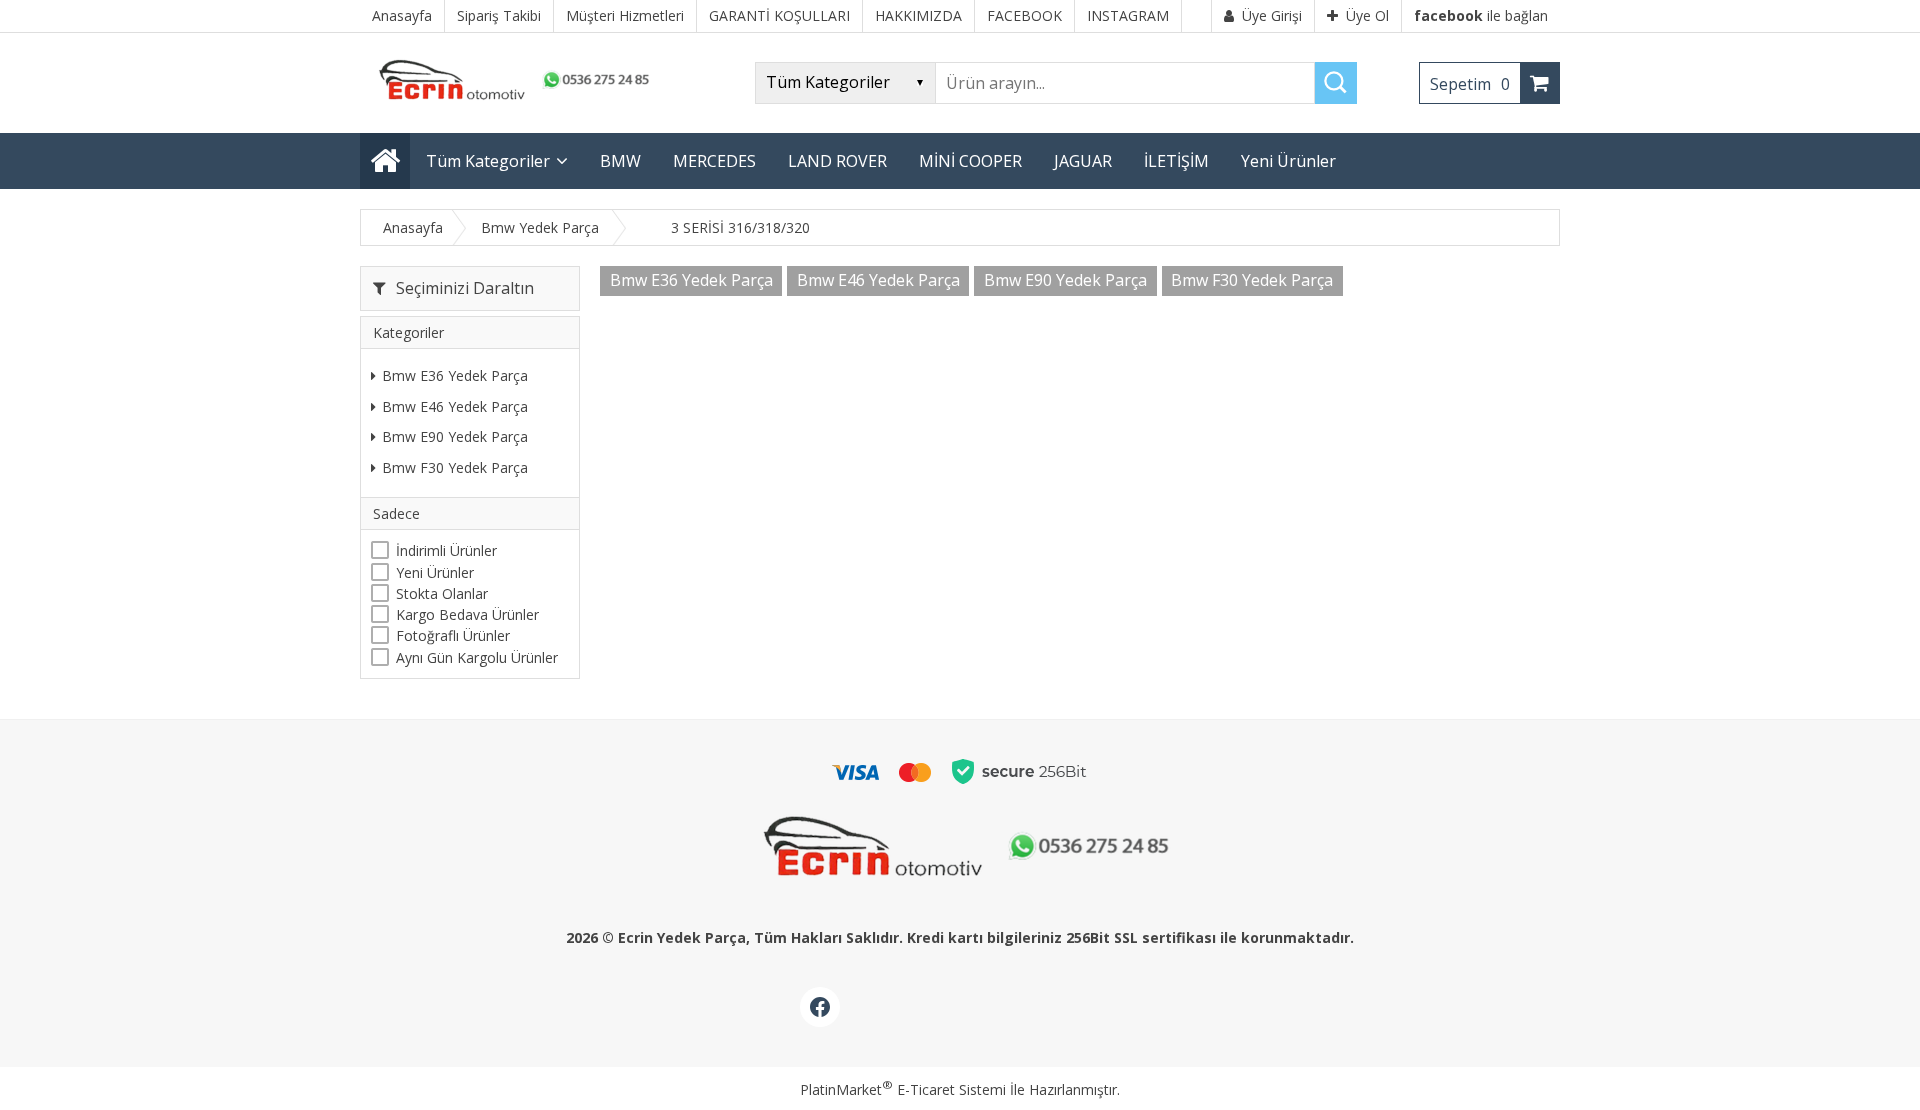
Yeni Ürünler (435, 572)
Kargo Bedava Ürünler (467, 614)
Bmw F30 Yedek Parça (455, 467)
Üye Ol (1367, 15)
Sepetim (1470, 84)
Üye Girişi (1272, 15)
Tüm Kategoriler (488, 161)
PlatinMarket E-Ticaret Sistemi (903, 1089)
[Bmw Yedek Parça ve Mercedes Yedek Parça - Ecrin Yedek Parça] (510, 99)
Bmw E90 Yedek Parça (455, 436)
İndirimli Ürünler (446, 550)
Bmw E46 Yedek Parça (455, 406)
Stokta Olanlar (442, 593)
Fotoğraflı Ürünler (453, 635)
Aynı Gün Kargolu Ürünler (477, 657)
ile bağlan (1481, 15)
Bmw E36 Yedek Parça (455, 375)
